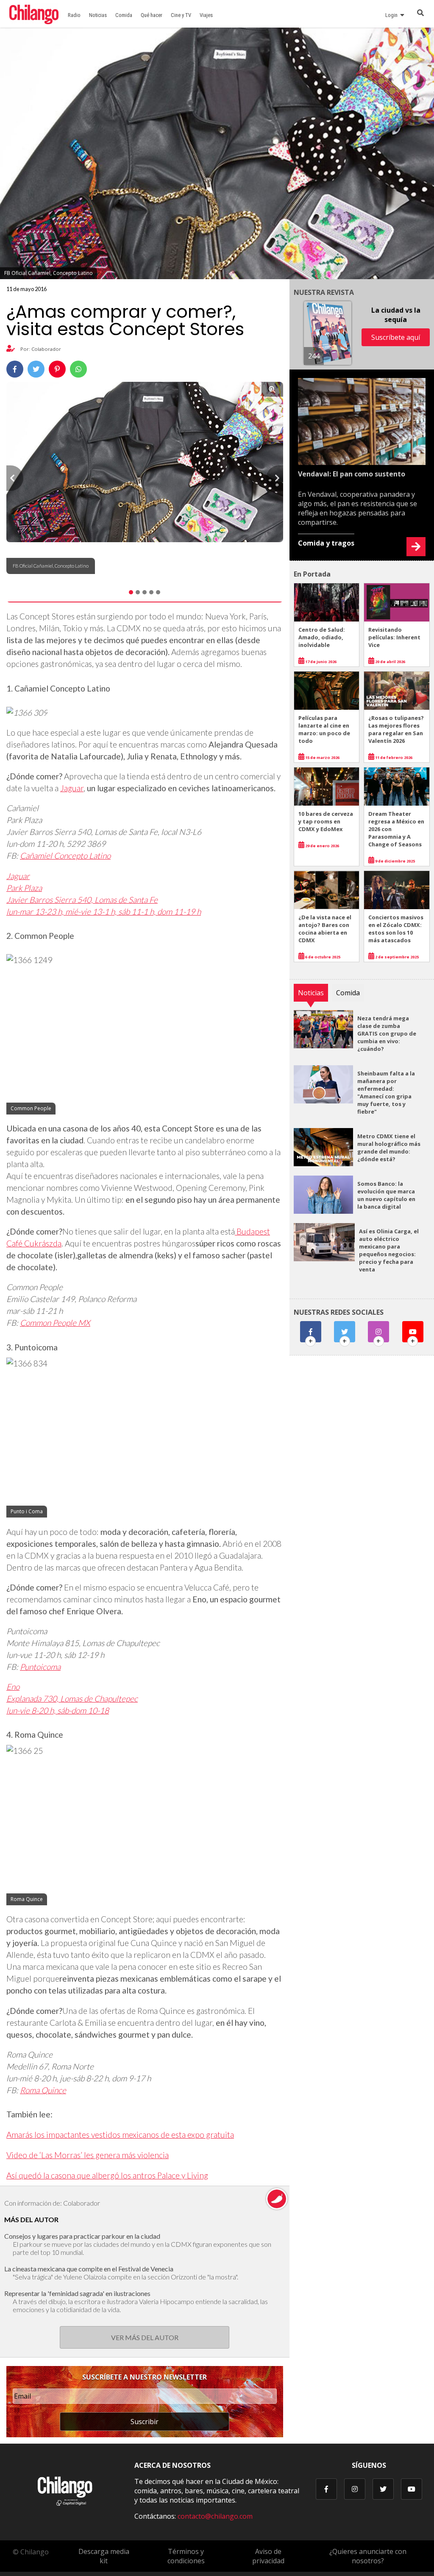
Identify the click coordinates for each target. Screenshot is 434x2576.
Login (393, 15)
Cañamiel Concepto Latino (65, 855)
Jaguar (72, 788)
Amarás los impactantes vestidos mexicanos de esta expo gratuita (120, 2135)
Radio (74, 15)
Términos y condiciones (186, 2556)
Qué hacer (152, 15)
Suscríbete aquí (396, 337)
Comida (124, 15)
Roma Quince (43, 2090)
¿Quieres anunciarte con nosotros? (368, 2556)
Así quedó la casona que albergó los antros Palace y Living (107, 2175)
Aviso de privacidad (268, 2556)
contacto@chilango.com (215, 2516)
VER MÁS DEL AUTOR (145, 2337)
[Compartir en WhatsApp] (78, 369)
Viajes (206, 15)
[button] (15, 478)
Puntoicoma (40, 1667)
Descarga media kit (104, 2556)
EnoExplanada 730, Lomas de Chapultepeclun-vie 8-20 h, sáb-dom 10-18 (72, 1698)
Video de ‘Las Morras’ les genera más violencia (88, 2155)
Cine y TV (181, 15)
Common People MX (55, 1323)
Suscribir (145, 2422)
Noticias (98, 15)
